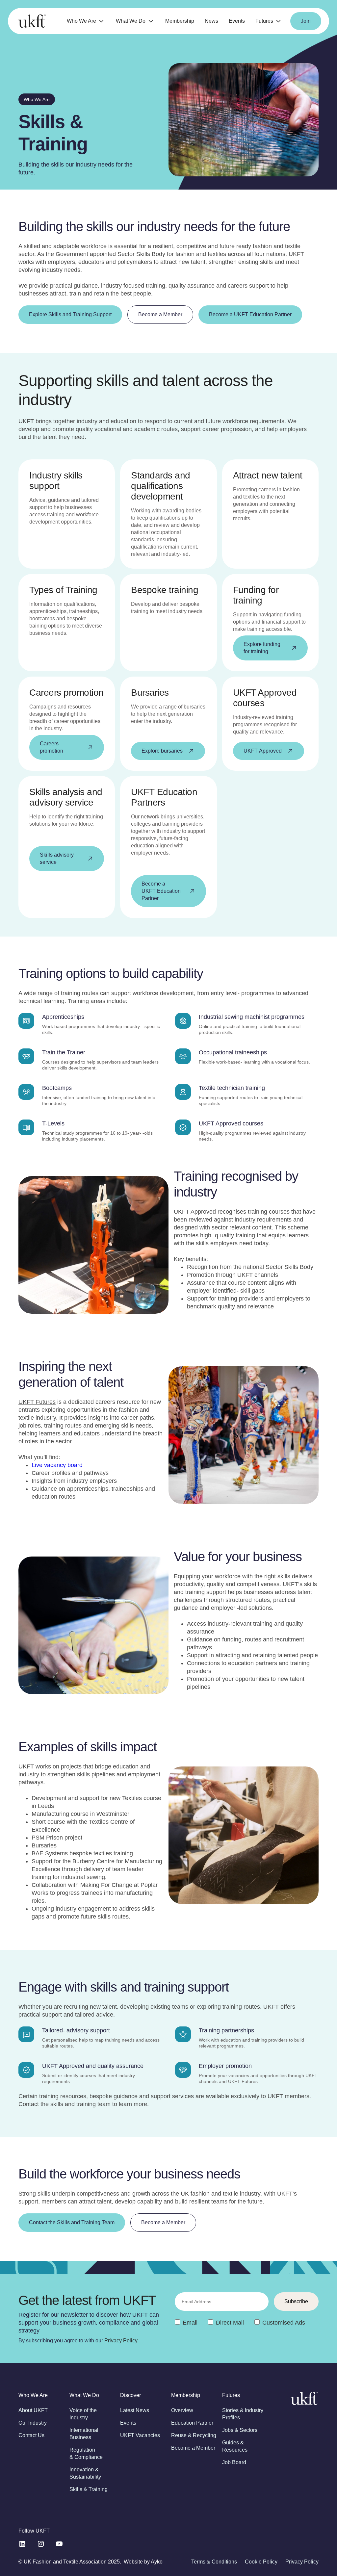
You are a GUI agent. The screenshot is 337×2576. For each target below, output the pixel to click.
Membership (180, 21)
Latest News (135, 2410)
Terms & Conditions (214, 2562)
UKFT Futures (37, 1402)
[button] (86, 21)
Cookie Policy (261, 2562)
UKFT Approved (195, 1212)
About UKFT (33, 2410)
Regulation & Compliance (86, 2453)
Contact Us (31, 2435)
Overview (182, 2410)
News (211, 21)
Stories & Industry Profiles (243, 2414)
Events (237, 21)
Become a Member (193, 2448)
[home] (32, 21)
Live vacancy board (57, 1465)
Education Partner (192, 2423)
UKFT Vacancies (140, 2435)
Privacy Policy (121, 2341)
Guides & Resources (235, 2446)
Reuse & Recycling (194, 2435)
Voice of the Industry (83, 2414)
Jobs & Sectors (240, 2430)
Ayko (157, 2562)
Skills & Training (89, 2489)
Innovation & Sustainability (85, 2473)
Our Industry (33, 2423)
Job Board (234, 2462)
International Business (84, 2434)
